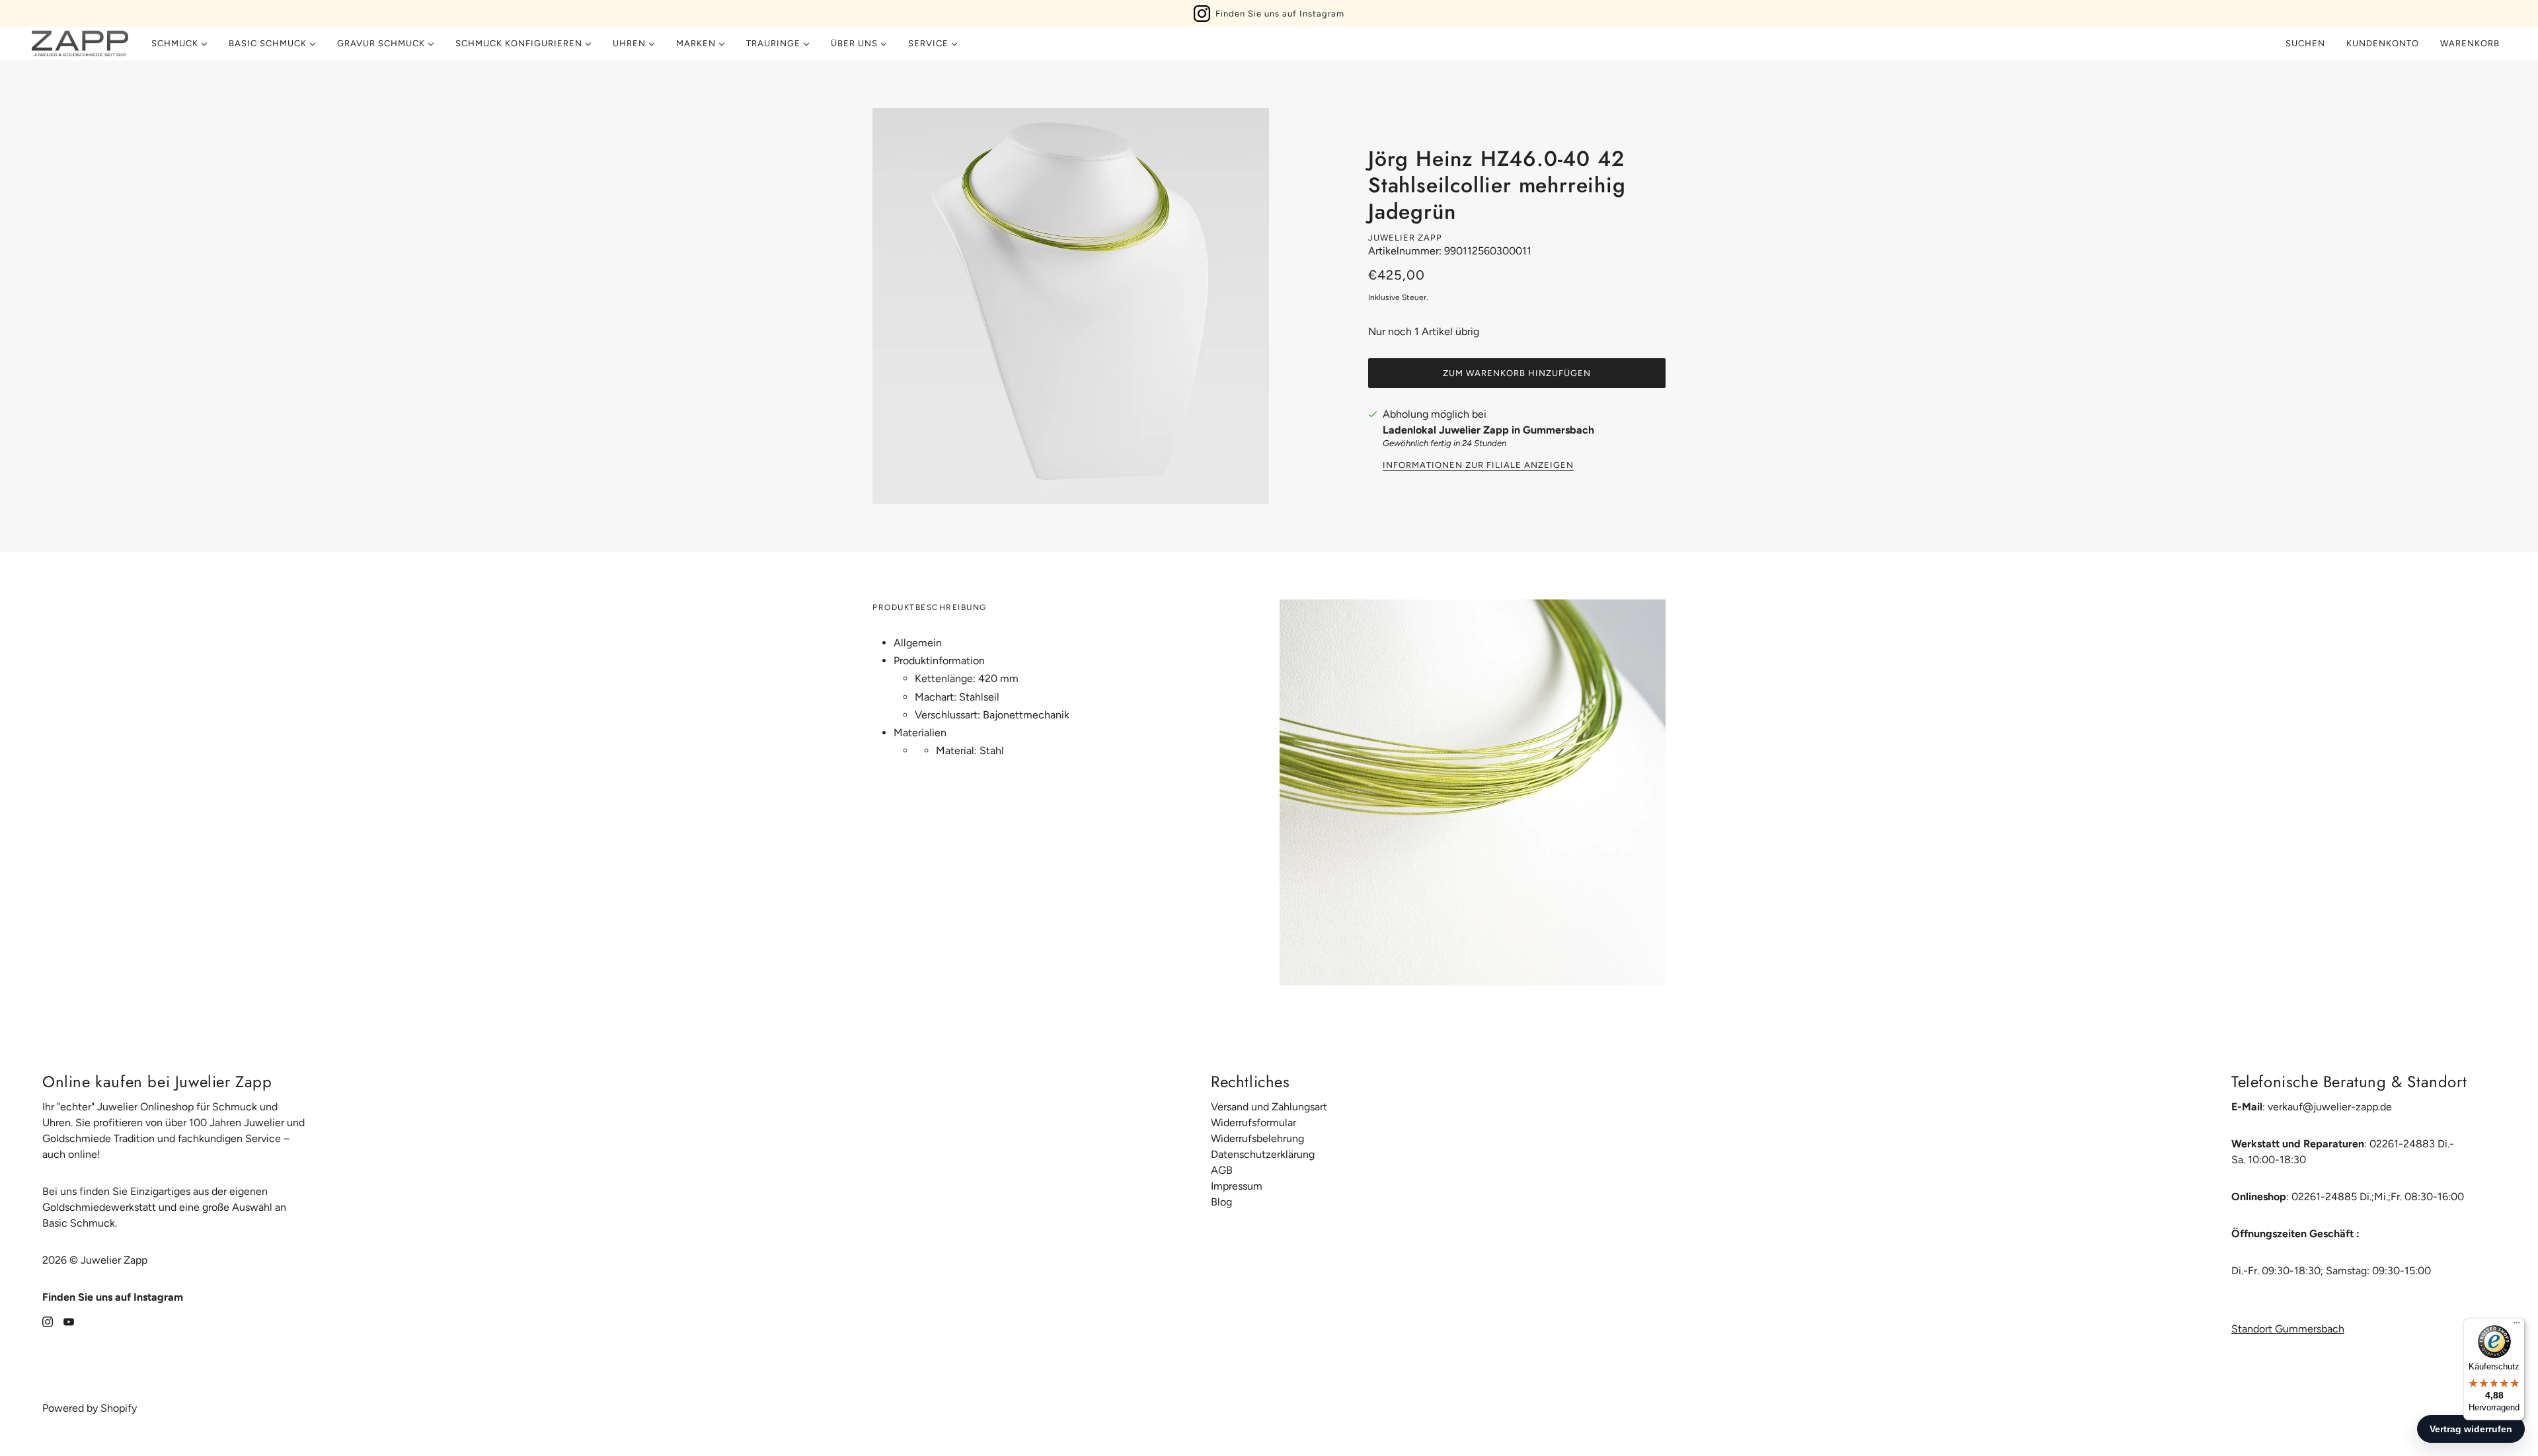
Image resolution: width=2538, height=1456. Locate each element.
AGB (1222, 1170)
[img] (48, 1321)
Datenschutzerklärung (1263, 1154)
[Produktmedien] (1473, 792)
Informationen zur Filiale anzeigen (1478, 465)
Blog (1221, 1202)
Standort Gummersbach (2288, 1329)
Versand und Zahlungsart (1269, 1107)
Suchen (2305, 43)
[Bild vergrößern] (1071, 306)
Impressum (1237, 1186)
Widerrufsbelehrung (1257, 1138)
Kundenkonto (2383, 43)
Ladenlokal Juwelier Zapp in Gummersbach (1488, 430)
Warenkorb (2471, 43)
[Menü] (2517, 1326)
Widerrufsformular (1253, 1123)
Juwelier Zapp (1405, 238)
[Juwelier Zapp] (80, 44)
